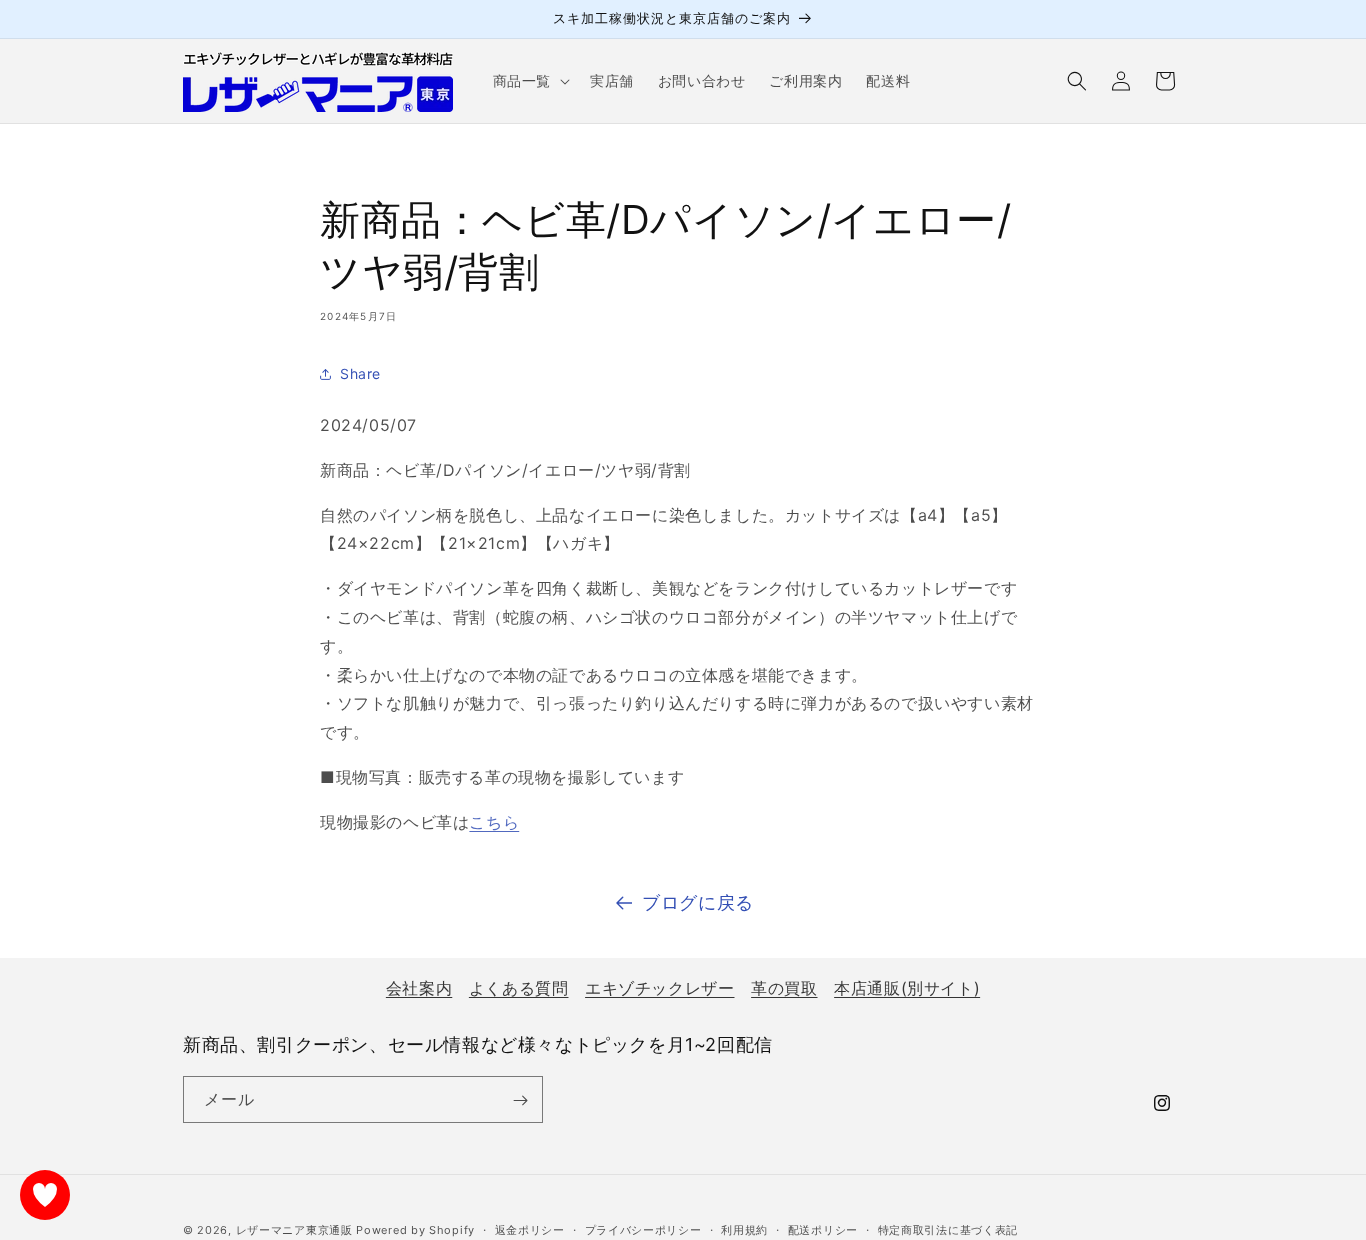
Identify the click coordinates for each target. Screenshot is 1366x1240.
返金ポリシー (530, 1229)
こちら (494, 822)
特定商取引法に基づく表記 (948, 1229)
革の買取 (784, 988)
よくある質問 (519, 988)
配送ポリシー (823, 1229)
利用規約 (744, 1229)
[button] (529, 81)
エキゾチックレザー (659, 988)
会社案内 (419, 988)
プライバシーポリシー (643, 1229)
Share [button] (360, 373)
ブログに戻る (698, 902)
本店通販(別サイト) (907, 988)
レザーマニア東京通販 (294, 1230)
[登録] (520, 1100)
